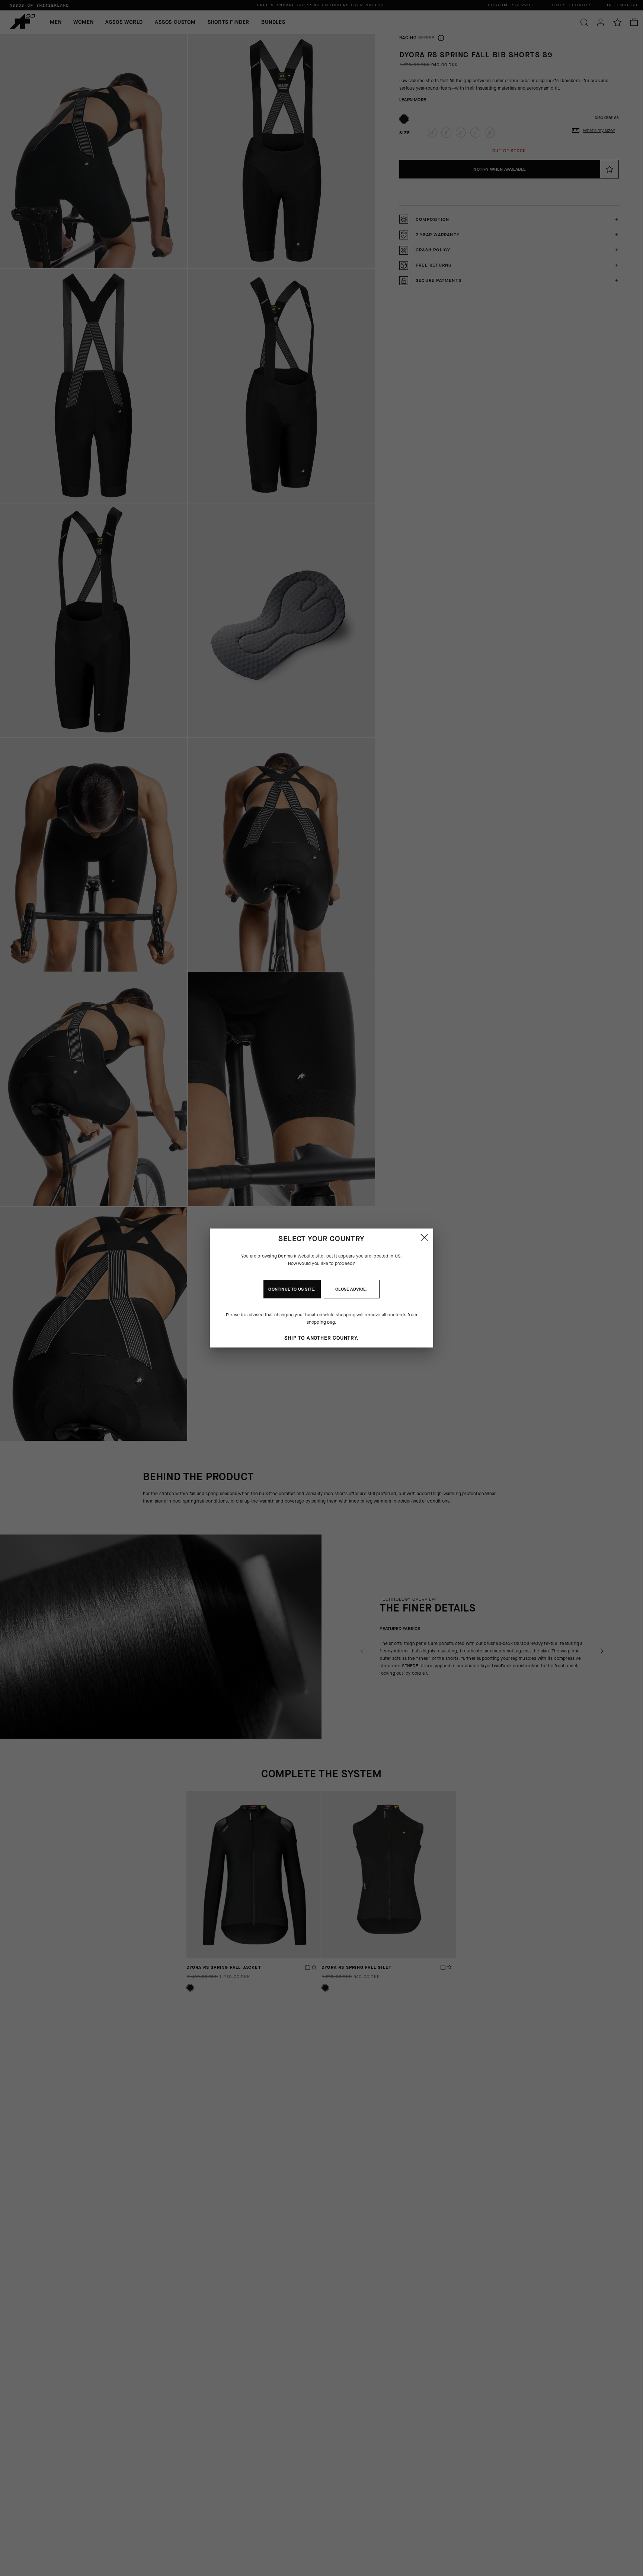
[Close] (424, 1237)
